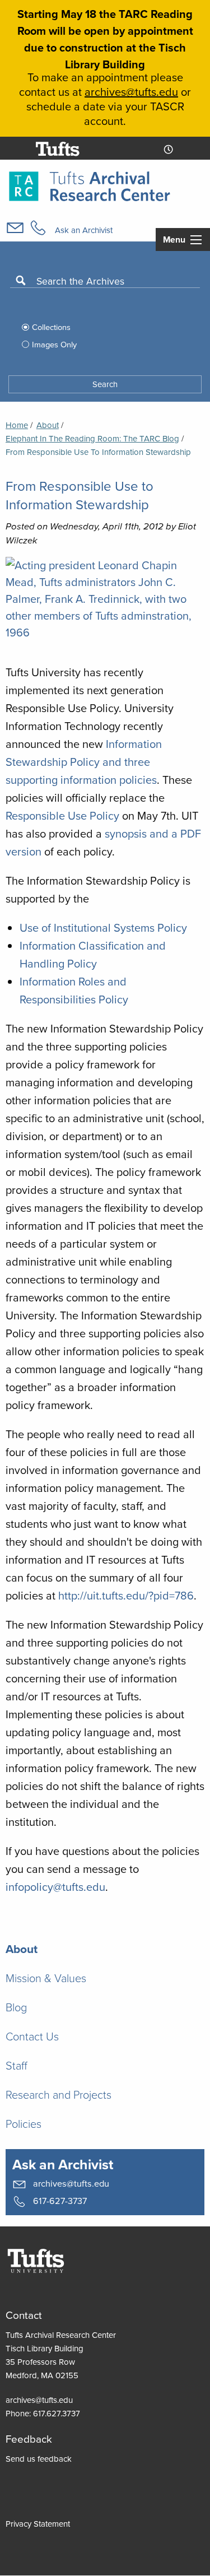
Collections (51, 327)
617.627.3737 (57, 2413)
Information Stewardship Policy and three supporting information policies (84, 762)
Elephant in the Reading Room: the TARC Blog (92, 438)
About (48, 425)
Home (17, 425)
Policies (24, 2123)
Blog (16, 2007)
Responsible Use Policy (62, 815)
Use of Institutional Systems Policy (103, 927)
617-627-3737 (59, 2200)
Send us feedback (39, 2459)
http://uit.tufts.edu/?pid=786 (126, 1595)
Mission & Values (46, 1978)
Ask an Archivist (84, 230)
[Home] (90, 185)
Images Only (54, 344)
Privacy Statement (38, 2524)
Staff (17, 2065)
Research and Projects (59, 2094)
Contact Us (32, 2036)
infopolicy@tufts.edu (55, 1887)
